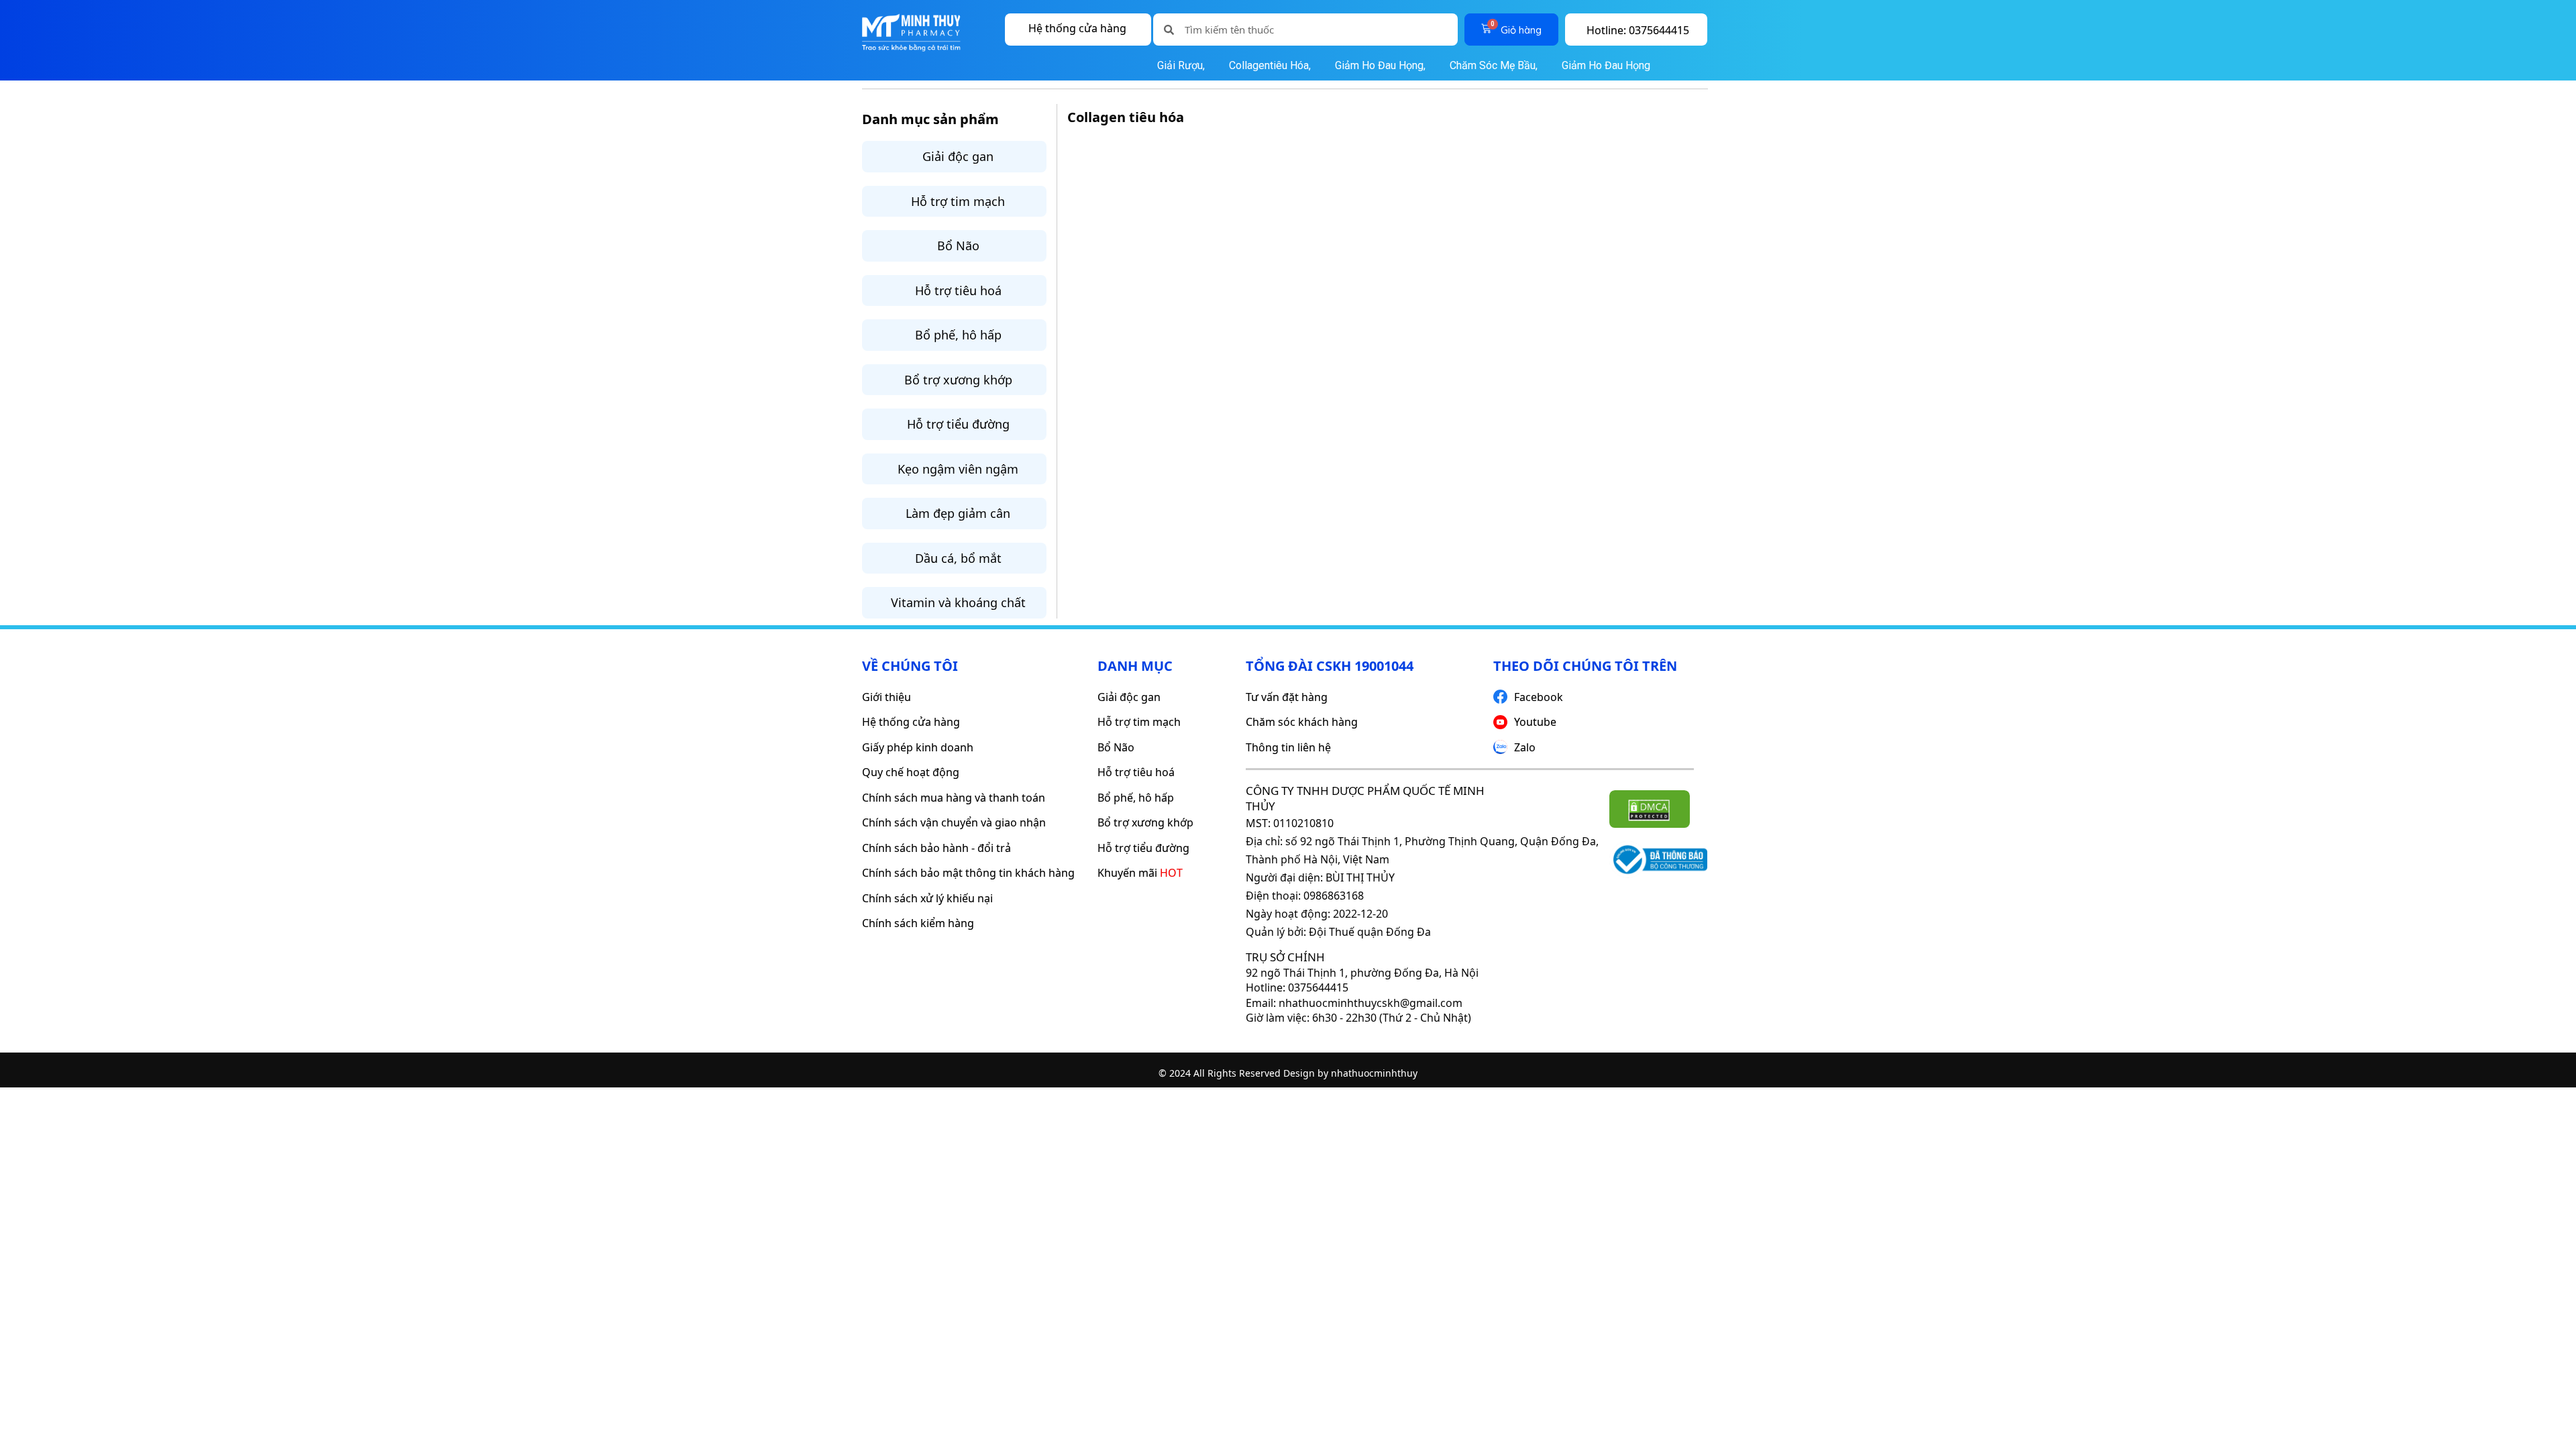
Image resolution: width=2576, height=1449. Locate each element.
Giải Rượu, (1181, 65)
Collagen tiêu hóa (1126, 117)
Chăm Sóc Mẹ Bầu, (1494, 65)
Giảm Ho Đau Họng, (1380, 65)
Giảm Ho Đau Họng (1605, 65)
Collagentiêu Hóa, (1270, 65)
